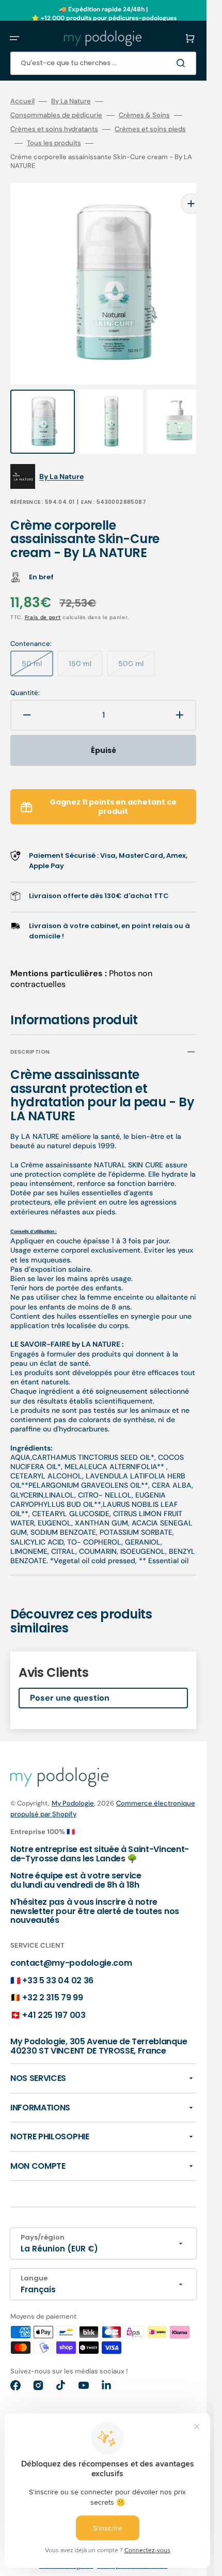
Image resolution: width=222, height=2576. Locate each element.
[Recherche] (183, 63)
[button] (14, 38)
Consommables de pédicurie (56, 115)
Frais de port (43, 597)
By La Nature (71, 101)
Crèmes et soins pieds (150, 129)
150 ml (86, 647)
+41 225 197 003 (54, 1994)
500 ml (137, 647)
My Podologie (73, 1783)
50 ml (37, 647)
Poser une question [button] (70, 1677)
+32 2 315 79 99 (52, 1977)
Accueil (22, 101)
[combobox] (103, 63)
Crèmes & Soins (144, 115)
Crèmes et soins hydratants (54, 129)
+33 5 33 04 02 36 (58, 1960)
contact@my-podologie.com (71, 1942)
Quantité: (25, 672)
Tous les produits (54, 143)
